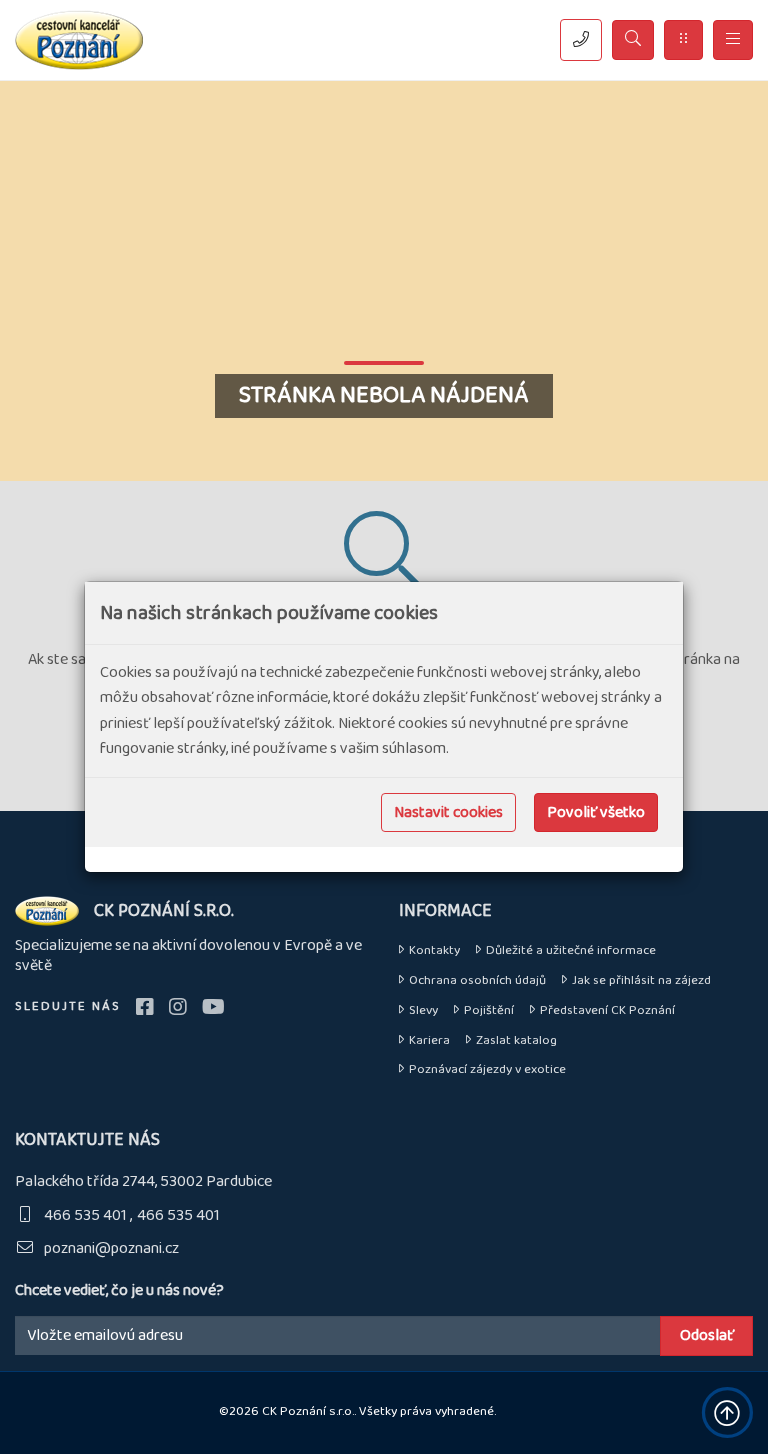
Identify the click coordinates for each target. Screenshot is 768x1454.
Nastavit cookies (448, 812)
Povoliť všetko (596, 812)
